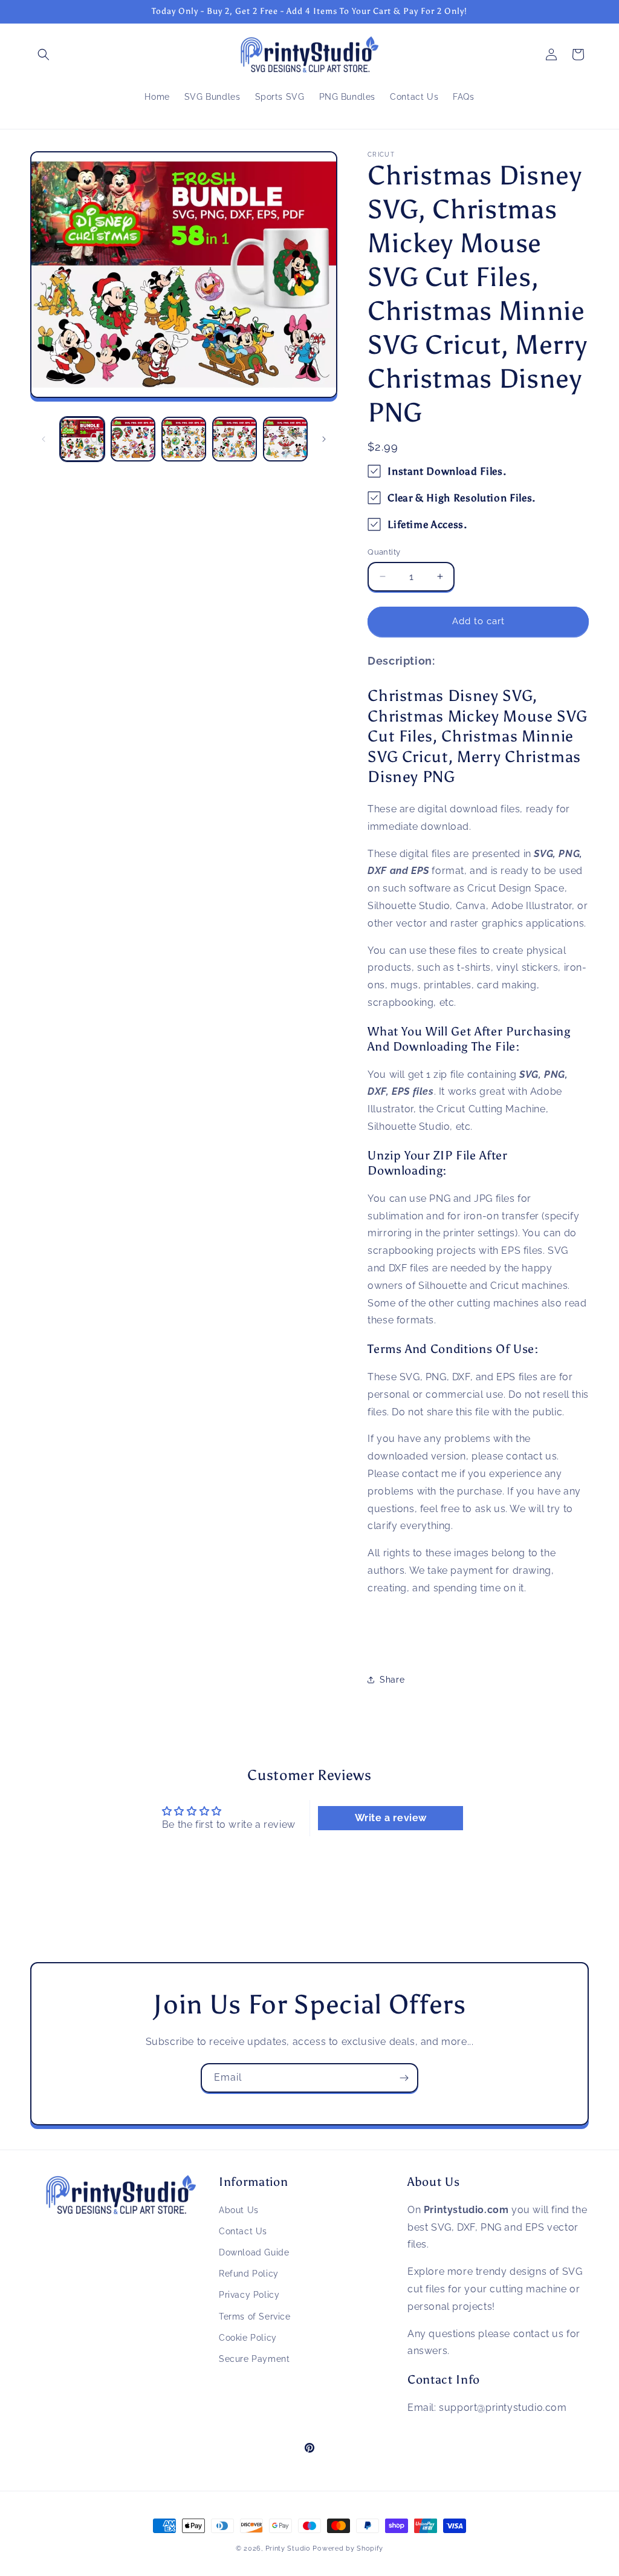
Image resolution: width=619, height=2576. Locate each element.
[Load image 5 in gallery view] (285, 439)
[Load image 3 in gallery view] (184, 439)
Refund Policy (249, 2274)
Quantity (384, 552)
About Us (239, 2210)
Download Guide (254, 2252)
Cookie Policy (248, 2338)
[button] (44, 54)
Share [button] (392, 1680)
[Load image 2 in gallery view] (133, 439)
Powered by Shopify (348, 2548)
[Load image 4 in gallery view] (235, 439)
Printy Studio (288, 2548)
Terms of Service (255, 2317)
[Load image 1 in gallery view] (82, 439)
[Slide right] (324, 439)
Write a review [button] (391, 1818)
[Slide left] (44, 439)
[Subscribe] (404, 2078)
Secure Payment (254, 2359)
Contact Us (243, 2231)
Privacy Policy (249, 2295)
